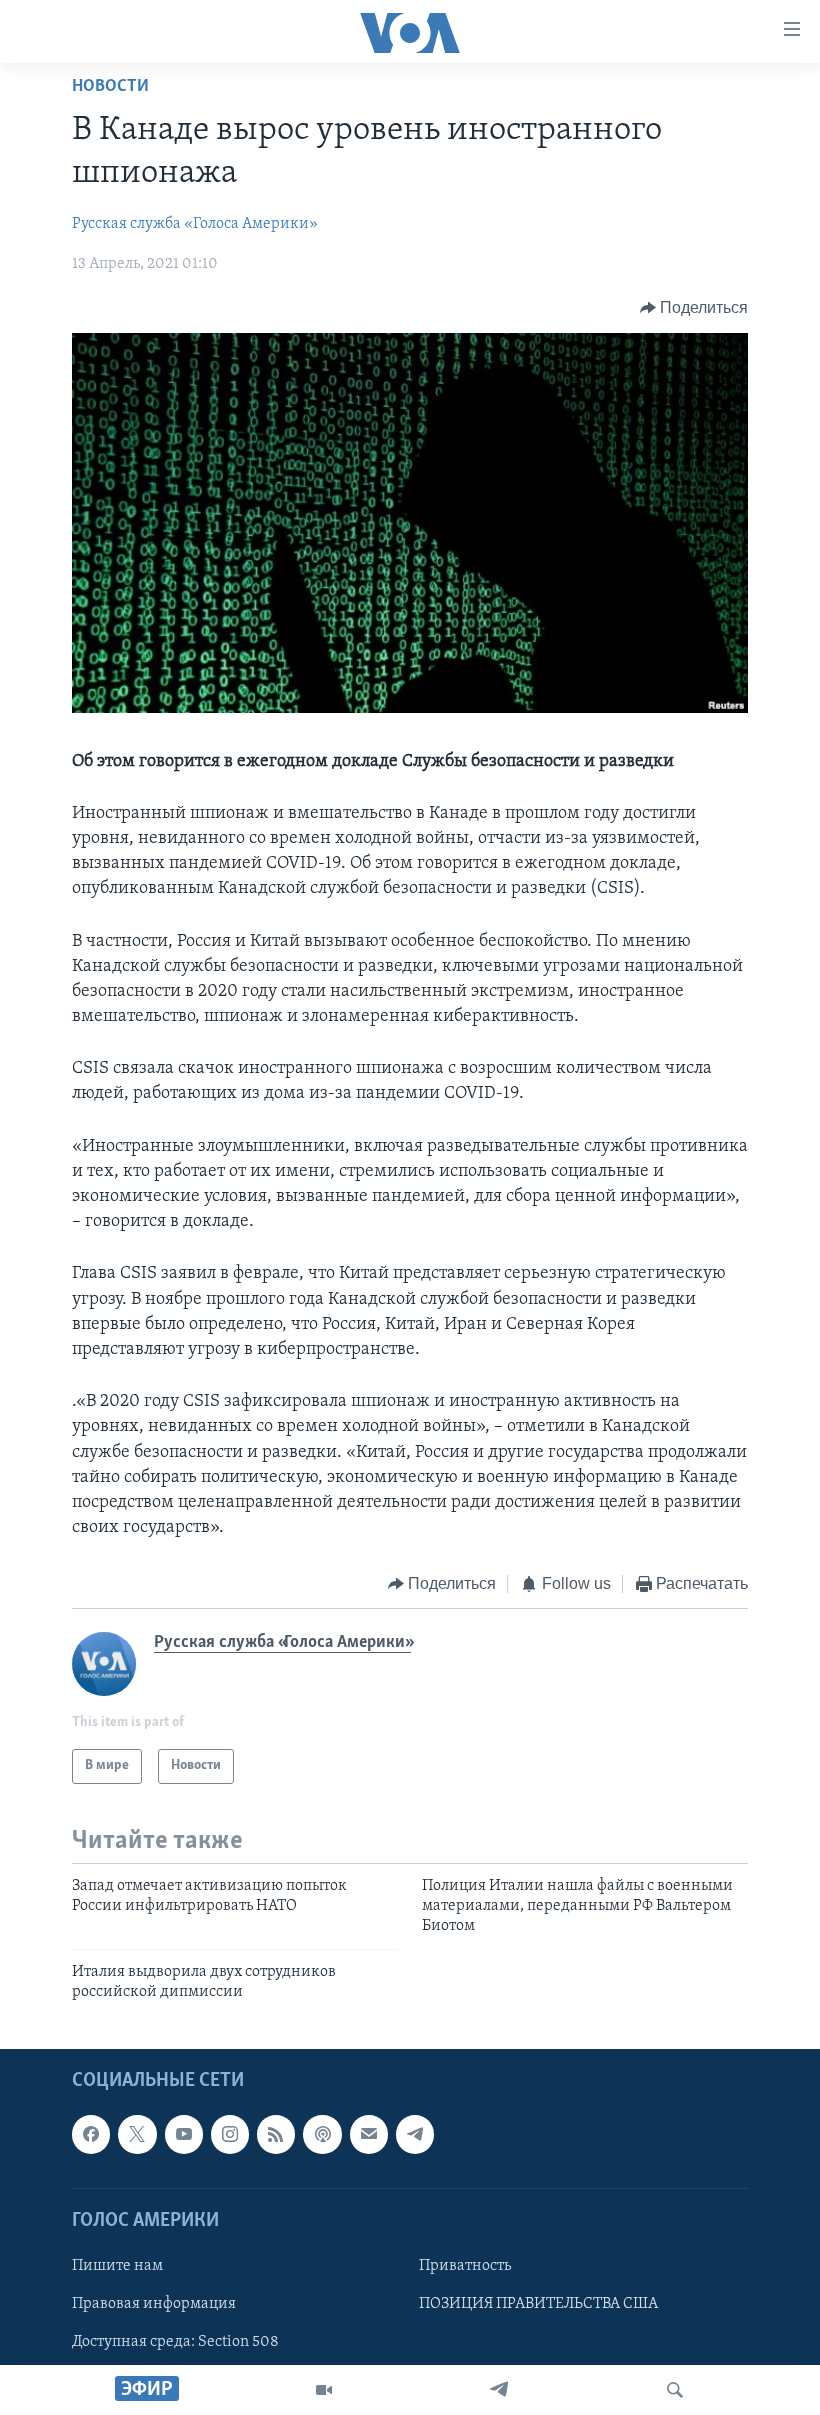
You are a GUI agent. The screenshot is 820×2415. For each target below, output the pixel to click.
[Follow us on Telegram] (415, 2134)
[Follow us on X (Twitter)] (137, 2134)
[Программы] (324, 2390)
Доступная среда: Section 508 (175, 2342)
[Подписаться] (369, 2134)
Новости (110, 87)
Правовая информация (154, 2304)
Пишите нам (117, 2266)
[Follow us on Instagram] (230, 2134)
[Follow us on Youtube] (184, 2134)
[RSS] (276, 2134)
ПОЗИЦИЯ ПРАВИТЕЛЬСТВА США (538, 2304)
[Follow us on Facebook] (91, 2134)
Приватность (465, 2266)
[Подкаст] (322, 2134)
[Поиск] (675, 2390)
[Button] (694, 308)
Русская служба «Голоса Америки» (195, 224)
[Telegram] (499, 2390)
